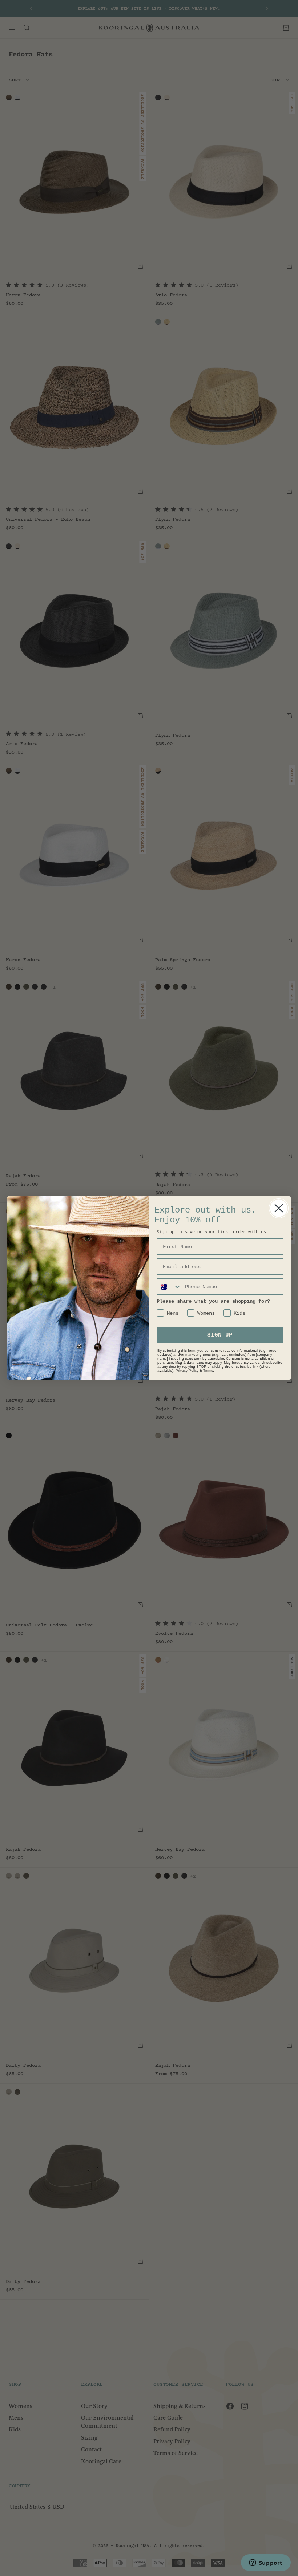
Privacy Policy (187, 1371)
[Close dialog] (279, 1208)
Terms (208, 1371)
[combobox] (169, 1287)
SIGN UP (220, 1335)
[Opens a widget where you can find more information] (266, 2563)
